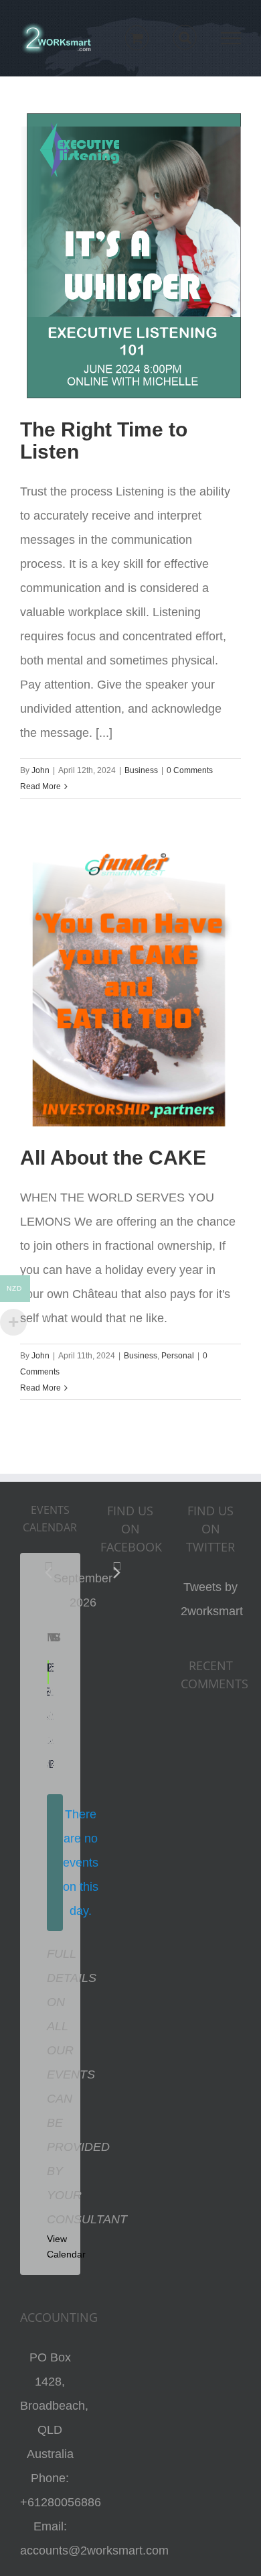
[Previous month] (49, 1573)
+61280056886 (61, 2502)
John (40, 770)
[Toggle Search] (185, 38)
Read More (40, 786)
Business (141, 770)
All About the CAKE (113, 1158)
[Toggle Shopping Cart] (137, 38)
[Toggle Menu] (231, 38)
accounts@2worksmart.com (94, 2551)
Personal (178, 1356)
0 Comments (190, 770)
